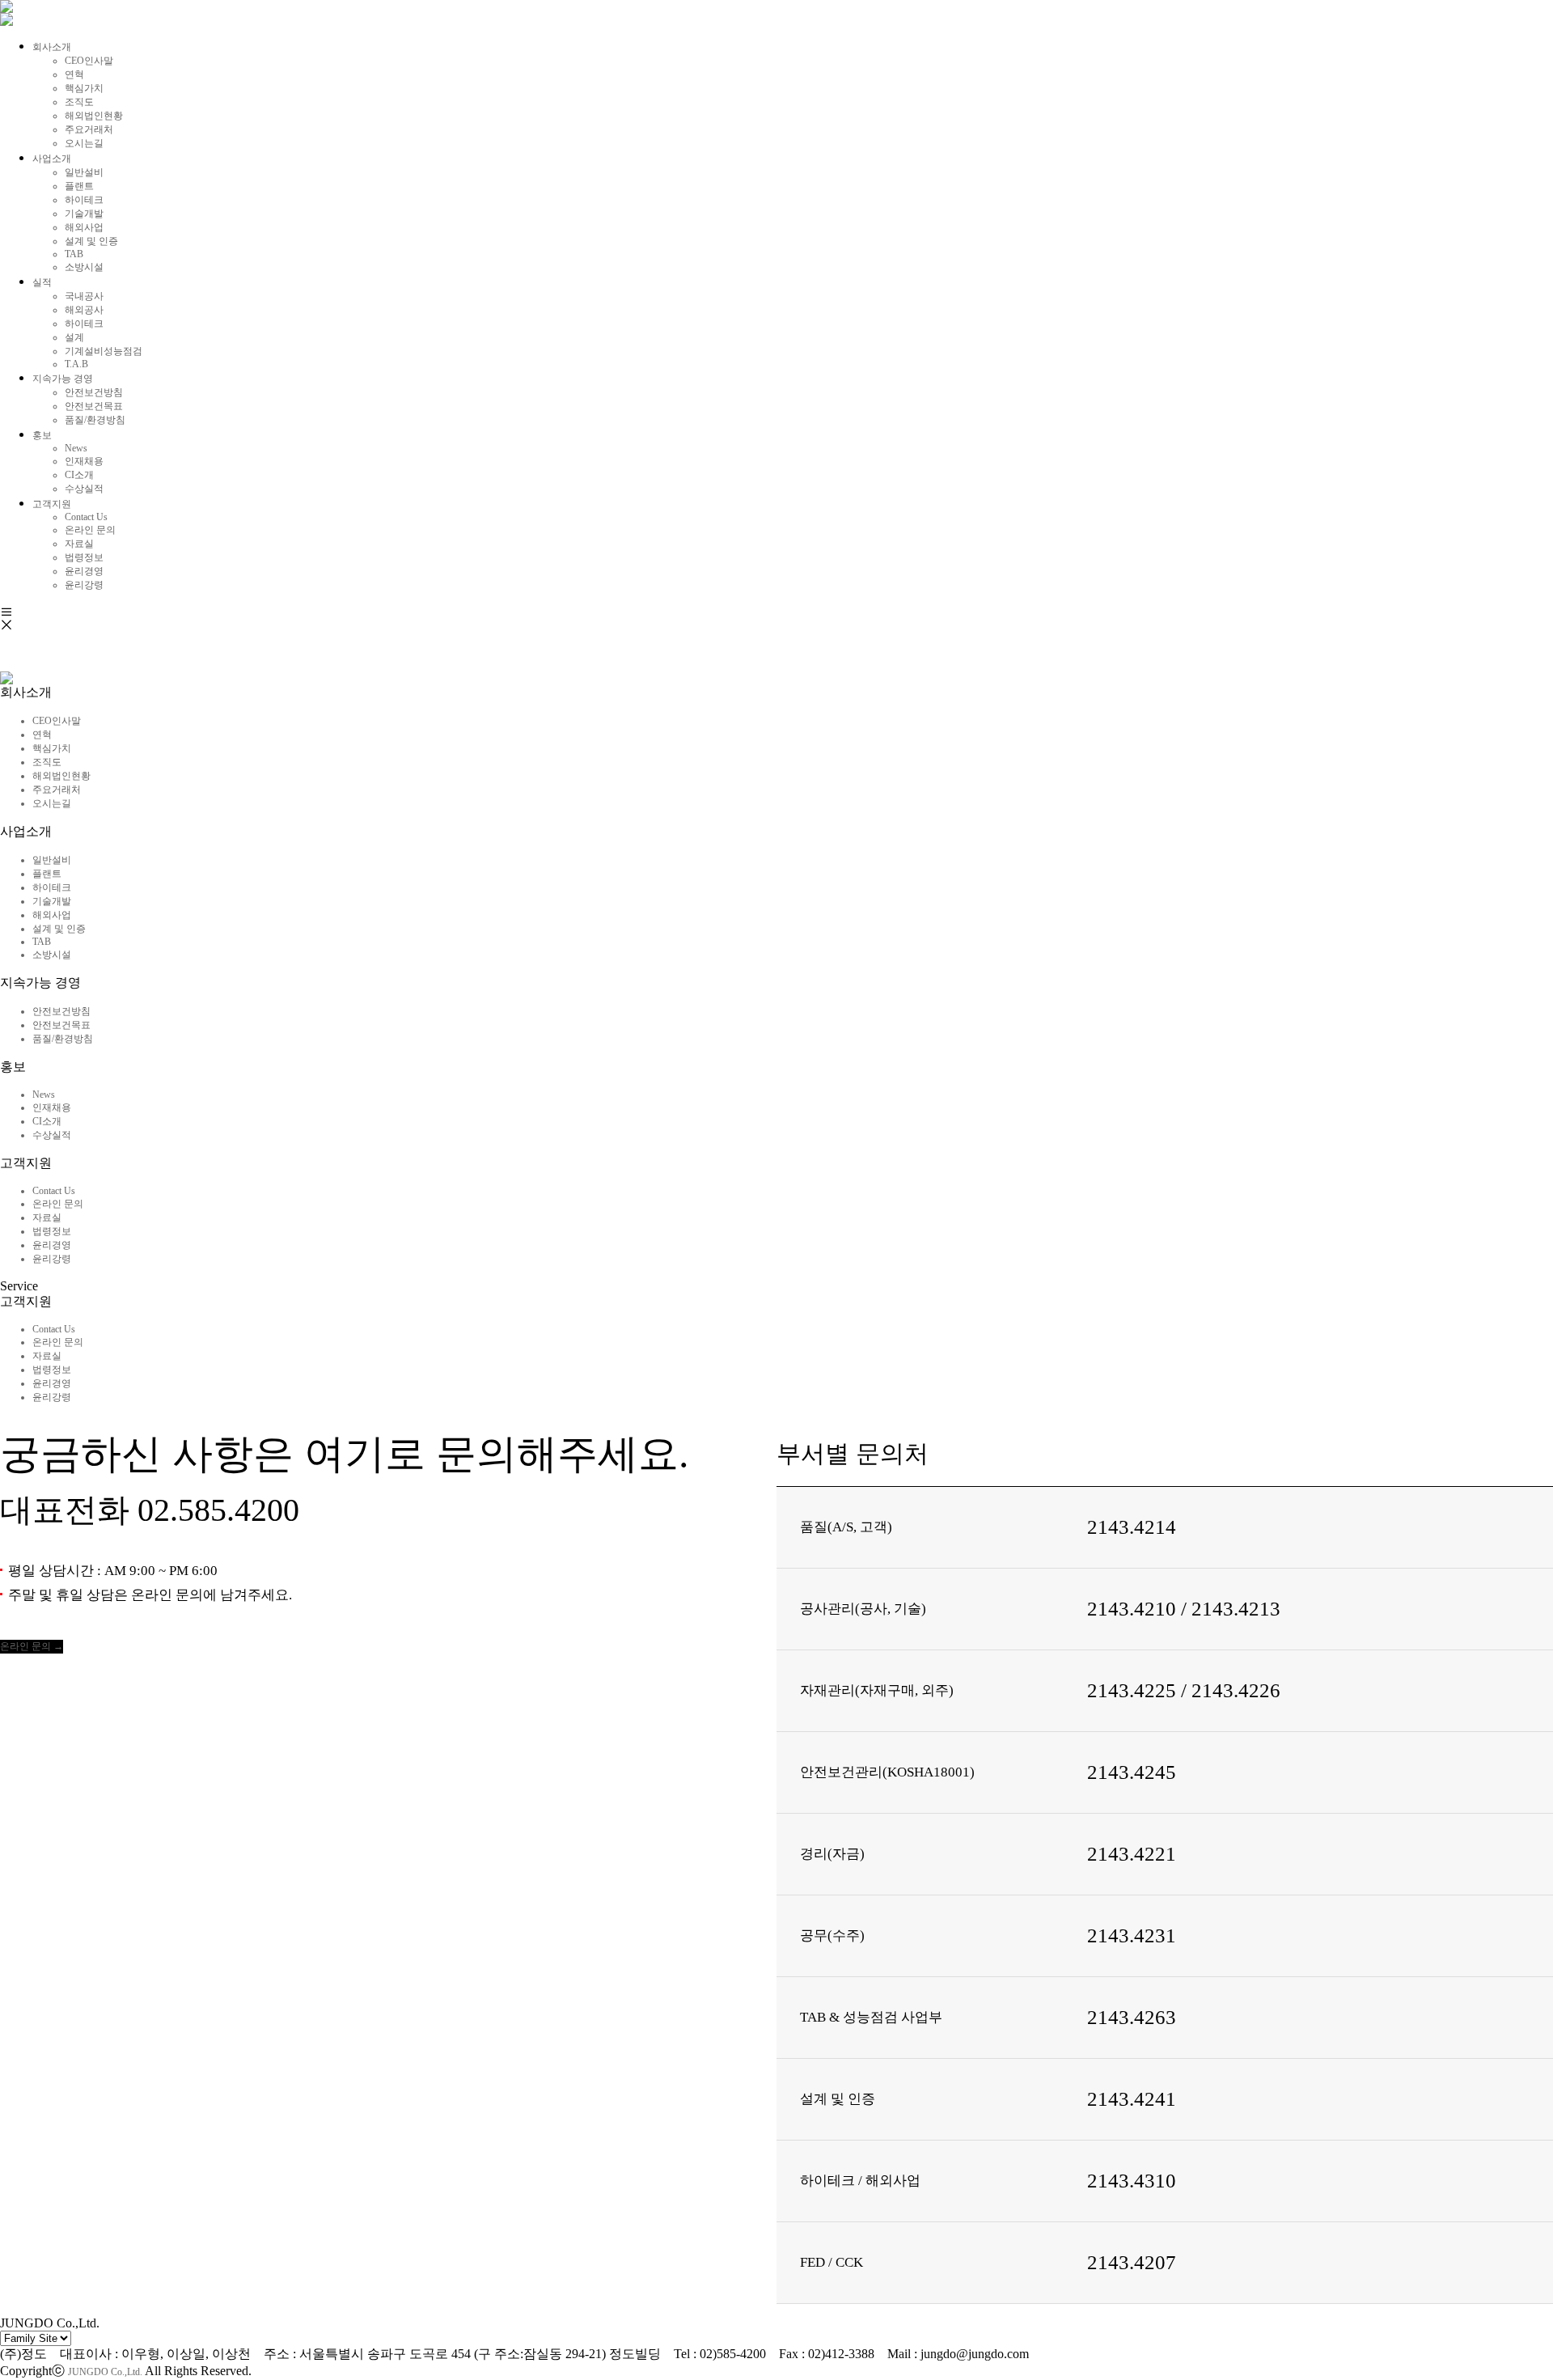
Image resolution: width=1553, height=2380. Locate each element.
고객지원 (52, 504)
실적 (42, 282)
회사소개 (52, 47)
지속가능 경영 (63, 379)
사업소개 (52, 159)
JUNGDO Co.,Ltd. (105, 2372)
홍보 (42, 435)
